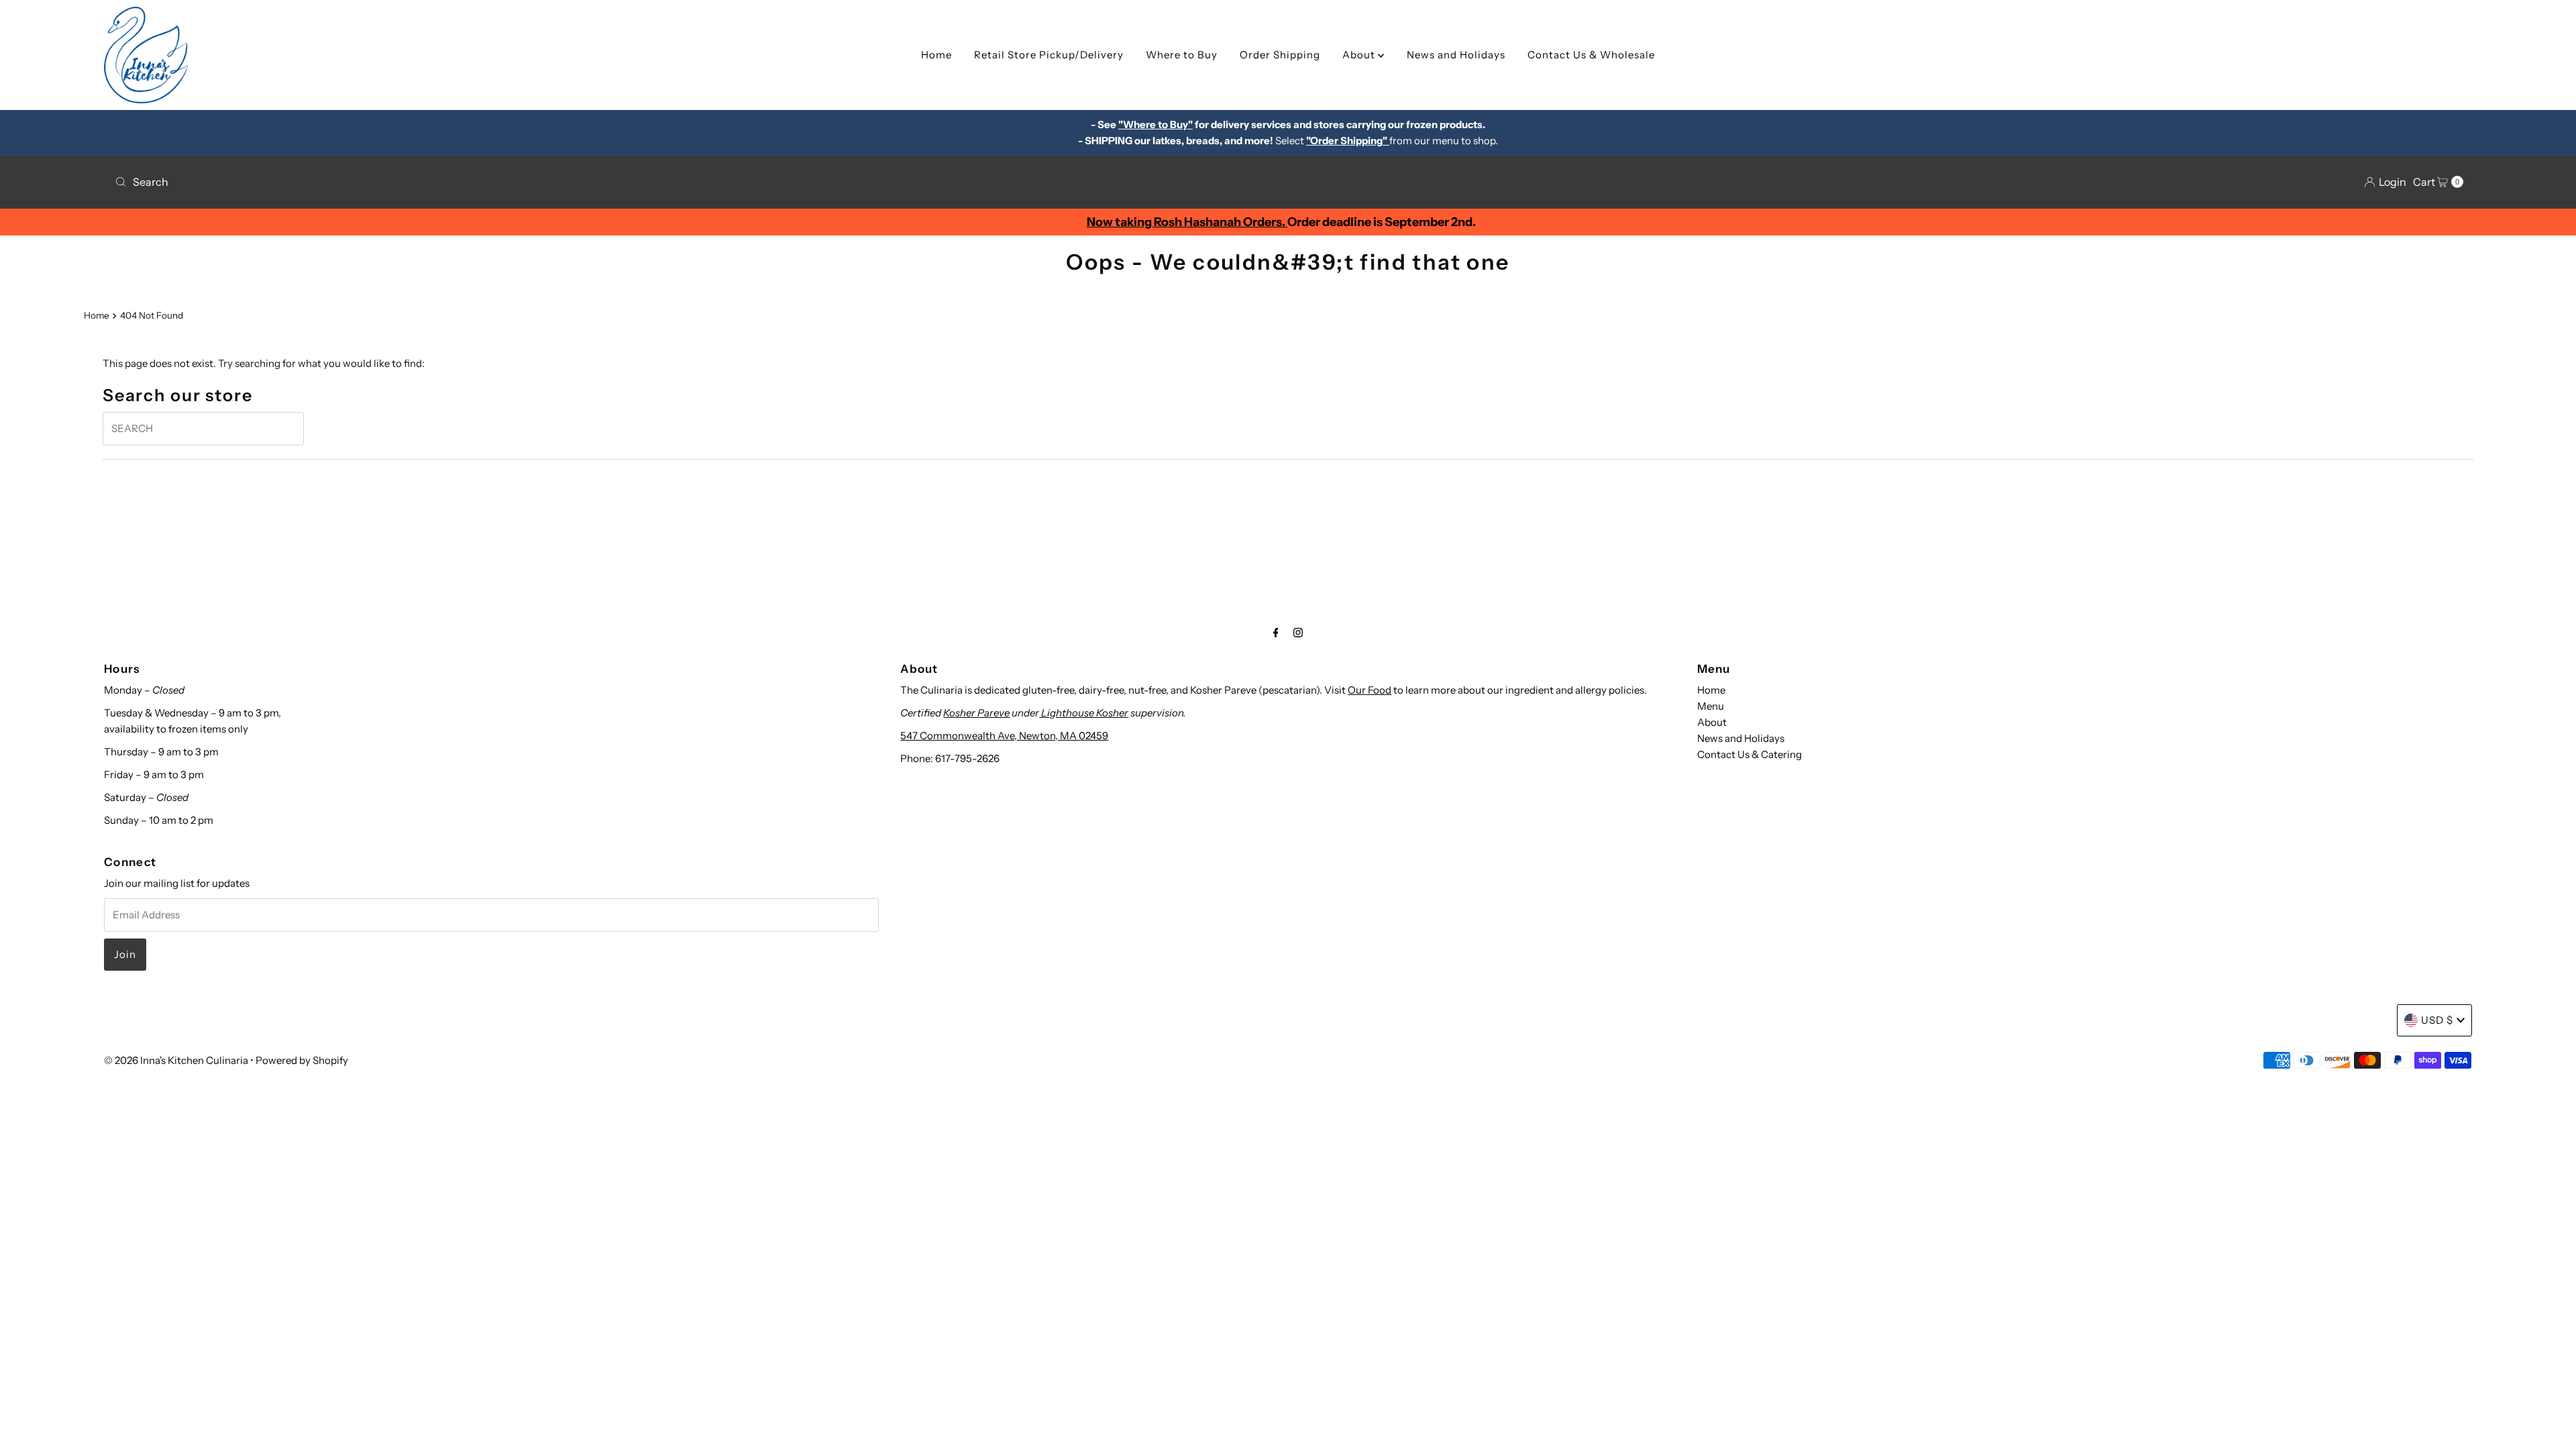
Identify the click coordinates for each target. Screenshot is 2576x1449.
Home (936, 55)
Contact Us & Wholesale (1591, 55)
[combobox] (696, 182)
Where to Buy (1182, 55)
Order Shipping (1280, 55)
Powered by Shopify (302, 1060)
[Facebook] (1276, 633)
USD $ (2437, 1020)
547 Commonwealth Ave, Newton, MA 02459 (1004, 736)
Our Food (1370, 690)
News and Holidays (1456, 55)
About (1360, 55)
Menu (1711, 706)
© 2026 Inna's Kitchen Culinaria (176, 1060)
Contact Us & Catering (1750, 754)
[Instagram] (1298, 633)
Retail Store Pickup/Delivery (1049, 55)
